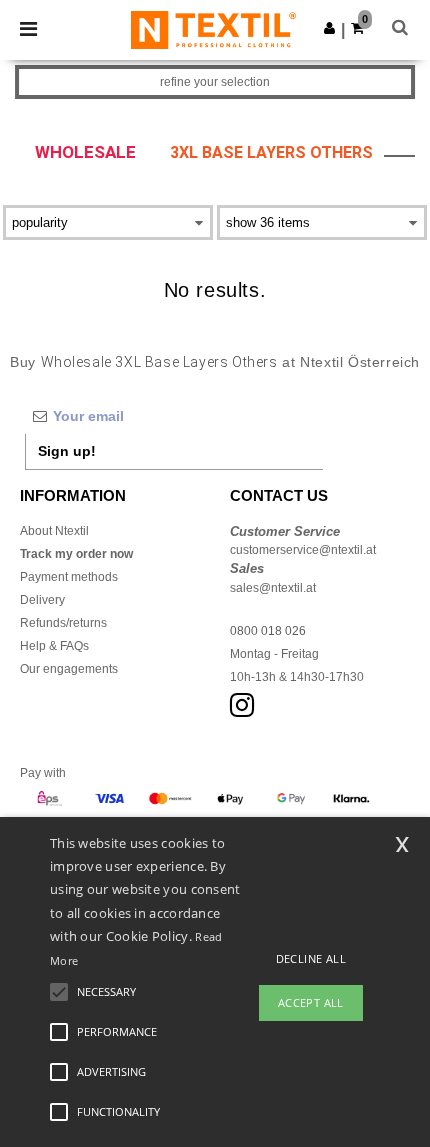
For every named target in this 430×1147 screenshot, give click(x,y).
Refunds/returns (63, 623)
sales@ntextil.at (273, 588)
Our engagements (69, 669)
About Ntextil (54, 531)
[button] (329, 28)
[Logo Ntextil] (213, 29)
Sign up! (67, 451)
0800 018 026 (268, 631)
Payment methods (69, 577)
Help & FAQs (54, 646)
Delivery (42, 600)
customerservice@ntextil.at (303, 550)
